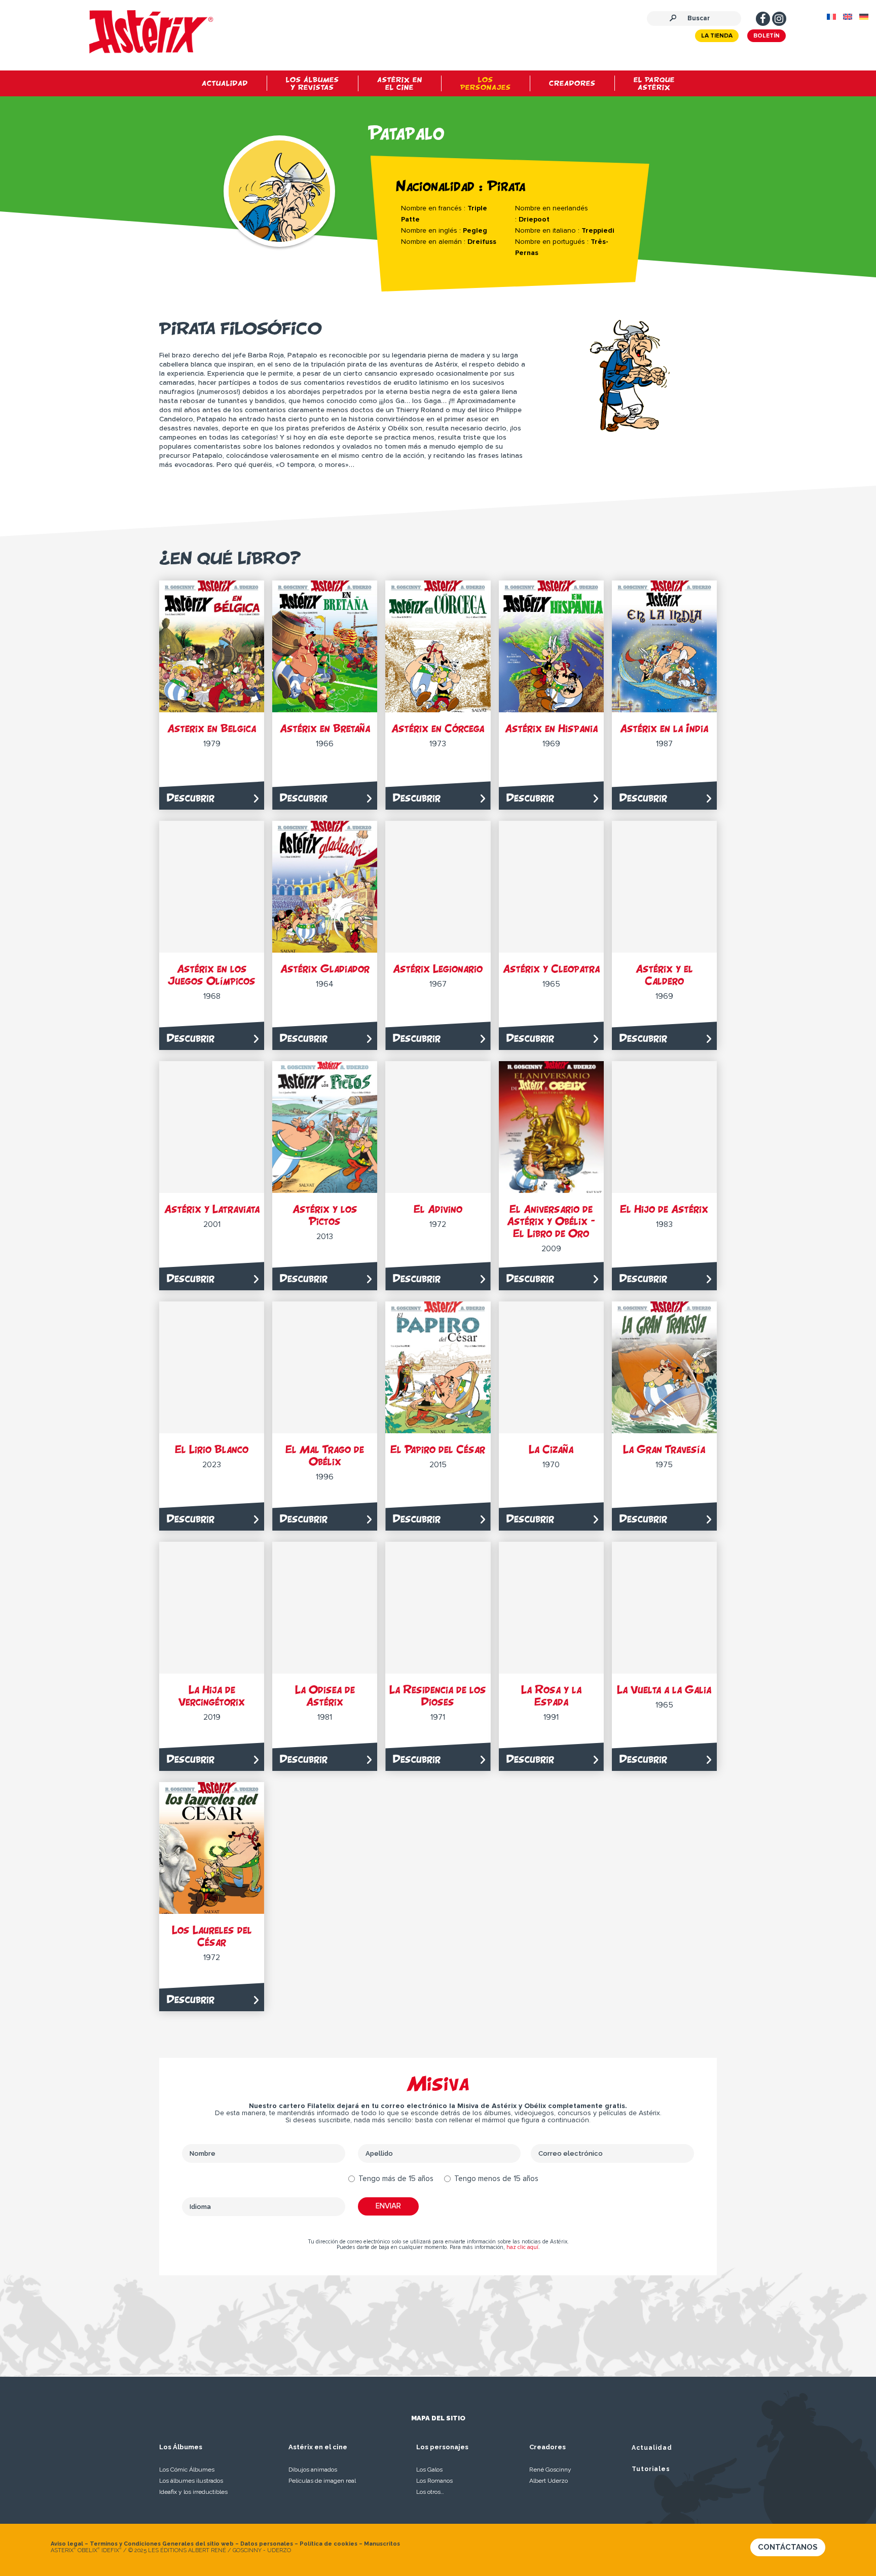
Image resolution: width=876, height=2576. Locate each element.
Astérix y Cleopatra (551, 969)
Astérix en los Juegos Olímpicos (212, 975)
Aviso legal (67, 2544)
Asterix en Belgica (212, 728)
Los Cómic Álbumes (187, 2470)
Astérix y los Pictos (325, 1215)
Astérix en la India (664, 728)
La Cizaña (551, 1449)
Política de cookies (328, 2544)
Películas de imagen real (322, 2481)
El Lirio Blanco (212, 1449)
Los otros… (430, 2492)
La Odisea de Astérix (325, 1696)
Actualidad (652, 2448)
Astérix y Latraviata (212, 1209)
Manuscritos (382, 2544)
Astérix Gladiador (325, 969)
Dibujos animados (313, 2470)
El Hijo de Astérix (664, 1209)
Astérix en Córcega (438, 728)
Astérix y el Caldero (664, 975)
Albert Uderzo (549, 2481)
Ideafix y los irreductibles (193, 2492)
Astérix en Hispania (551, 728)
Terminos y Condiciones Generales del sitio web (162, 2544)
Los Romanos (434, 2481)
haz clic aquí (522, 2247)
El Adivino (438, 1209)
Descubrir (191, 798)
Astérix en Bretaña (325, 728)
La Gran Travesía (664, 1449)
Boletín (766, 36)
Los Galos (429, 2470)
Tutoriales (651, 2469)
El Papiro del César (438, 1449)
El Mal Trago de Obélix (325, 1455)
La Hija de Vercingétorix (212, 1696)
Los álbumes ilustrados (191, 2481)
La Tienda (717, 36)
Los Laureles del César (212, 1936)
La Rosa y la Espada (551, 1696)
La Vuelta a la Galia (664, 1690)
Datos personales (267, 2544)
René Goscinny (550, 2470)
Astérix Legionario (438, 969)
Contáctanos (788, 2547)
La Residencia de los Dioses (438, 1696)
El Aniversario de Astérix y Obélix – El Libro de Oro (551, 1221)
